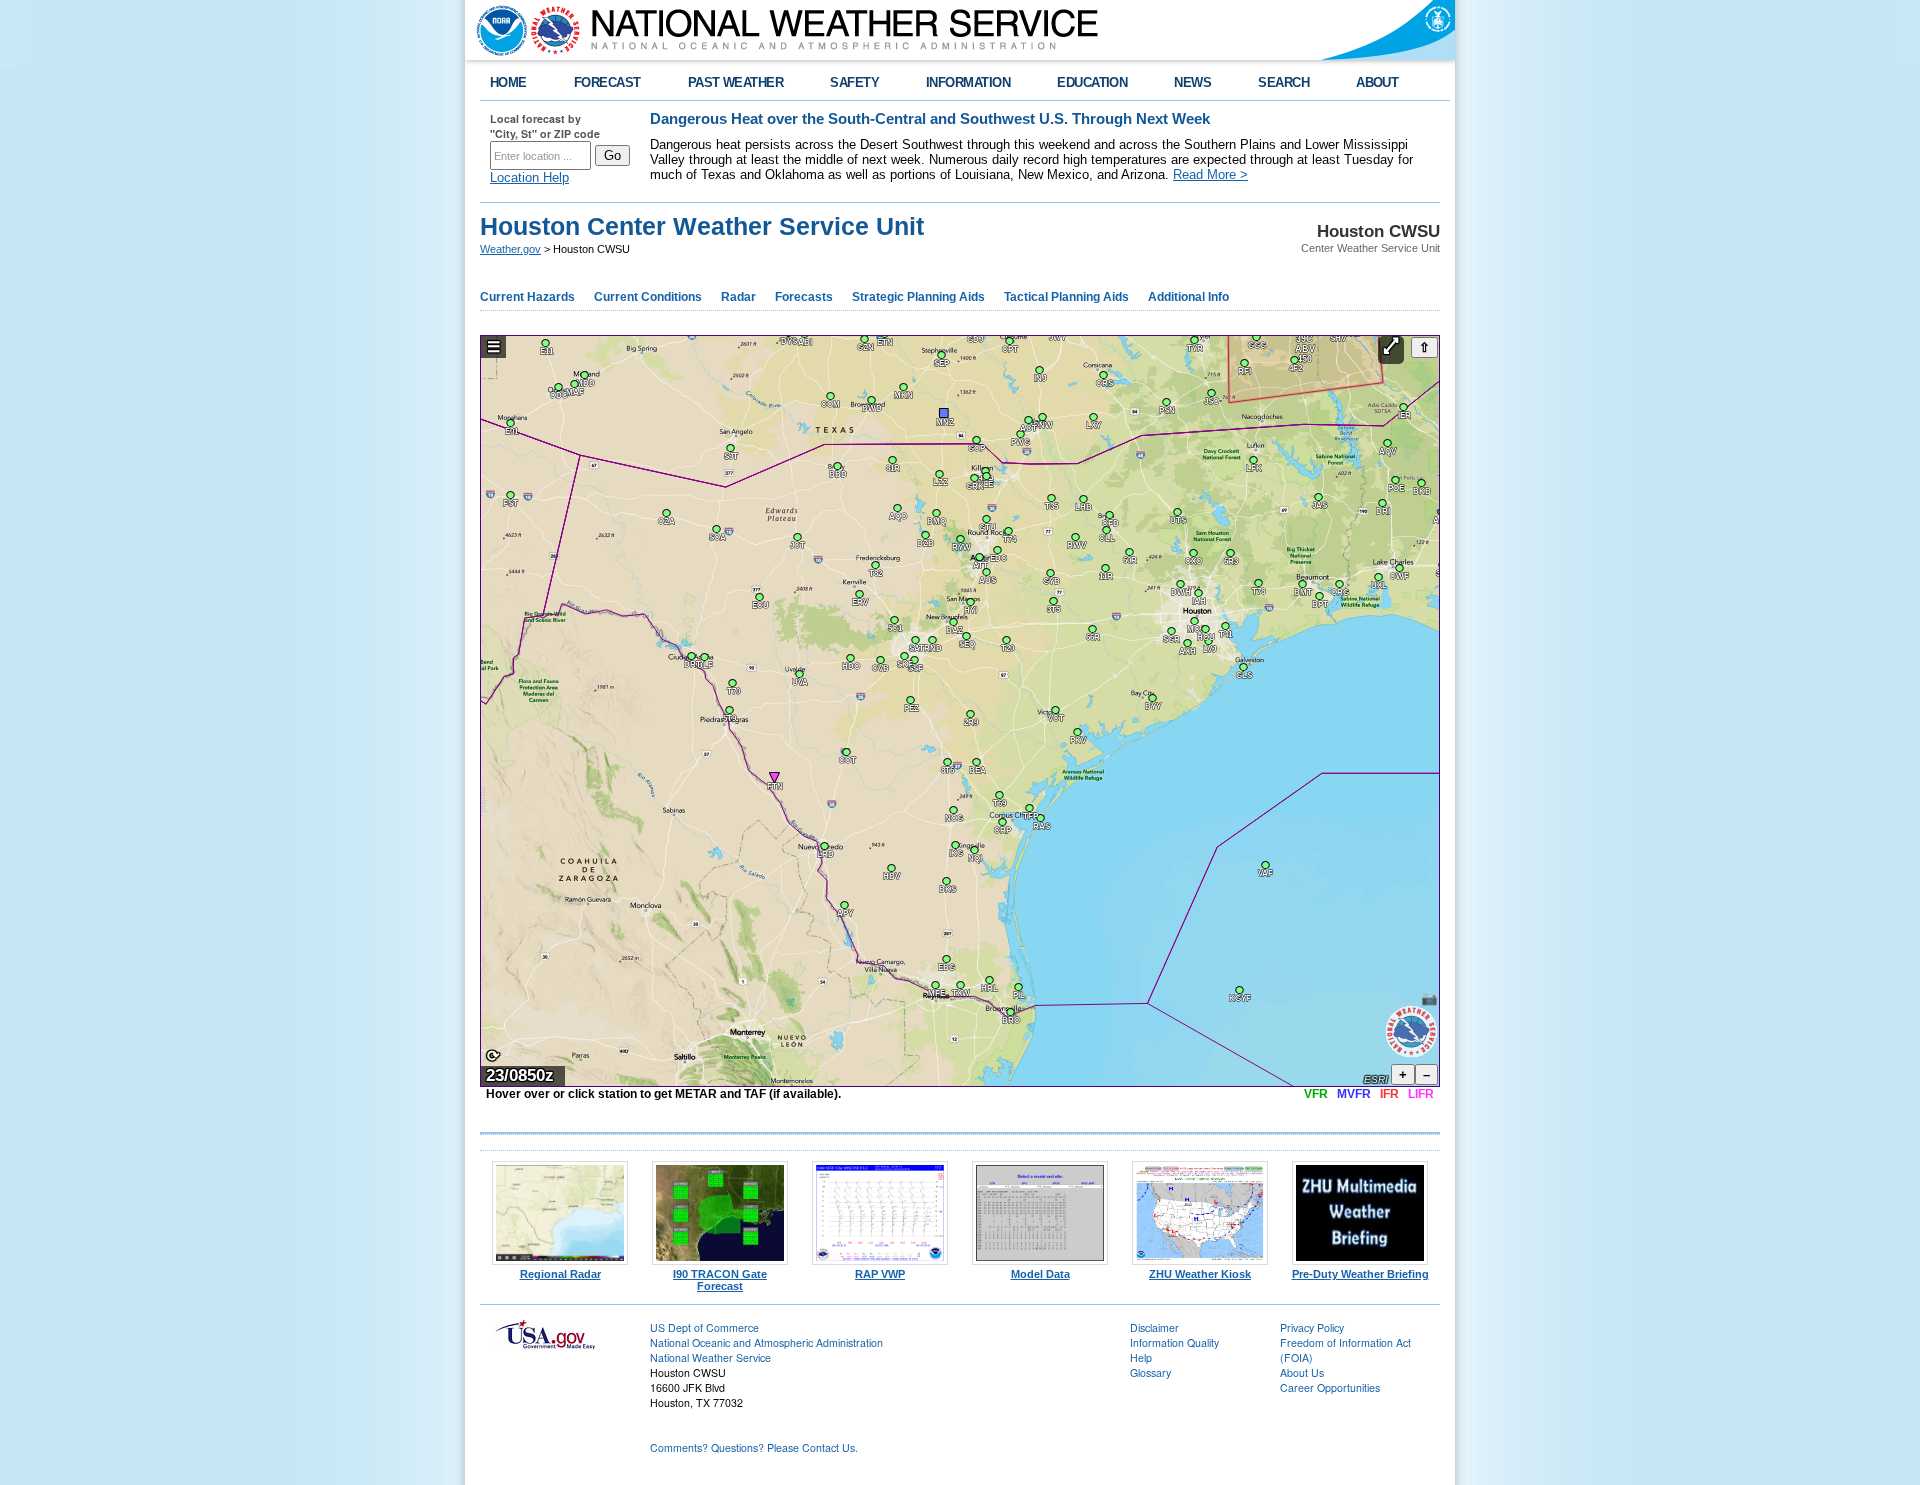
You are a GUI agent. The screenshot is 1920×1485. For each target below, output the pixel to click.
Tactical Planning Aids (1066, 297)
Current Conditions (648, 297)
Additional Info (1188, 297)
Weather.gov (510, 249)
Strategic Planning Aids (918, 297)
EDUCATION (1092, 82)
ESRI (1376, 1079)
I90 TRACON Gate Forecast (720, 1280)
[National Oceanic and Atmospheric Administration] (497, 30)
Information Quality (1174, 1342)
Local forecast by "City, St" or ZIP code (545, 126)
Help (1141, 1357)
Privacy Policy (1312, 1327)
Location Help (529, 177)
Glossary (1150, 1372)
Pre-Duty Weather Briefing (1360, 1274)
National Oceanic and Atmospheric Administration (766, 1342)
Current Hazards (527, 297)
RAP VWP (880, 1274)
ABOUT (1377, 82)
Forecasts (804, 297)
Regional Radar (560, 1274)
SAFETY (854, 82)
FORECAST (607, 82)
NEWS (1192, 82)
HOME (508, 82)
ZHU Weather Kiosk (1200, 1274)
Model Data (1040, 1274)
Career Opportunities (1330, 1387)
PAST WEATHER (736, 82)
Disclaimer (1154, 1327)
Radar (738, 297)
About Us (1302, 1372)
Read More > (1210, 174)
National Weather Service (710, 1357)
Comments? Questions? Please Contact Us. (754, 1447)
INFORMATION (968, 82)
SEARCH (1283, 82)
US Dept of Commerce (704, 1327)
